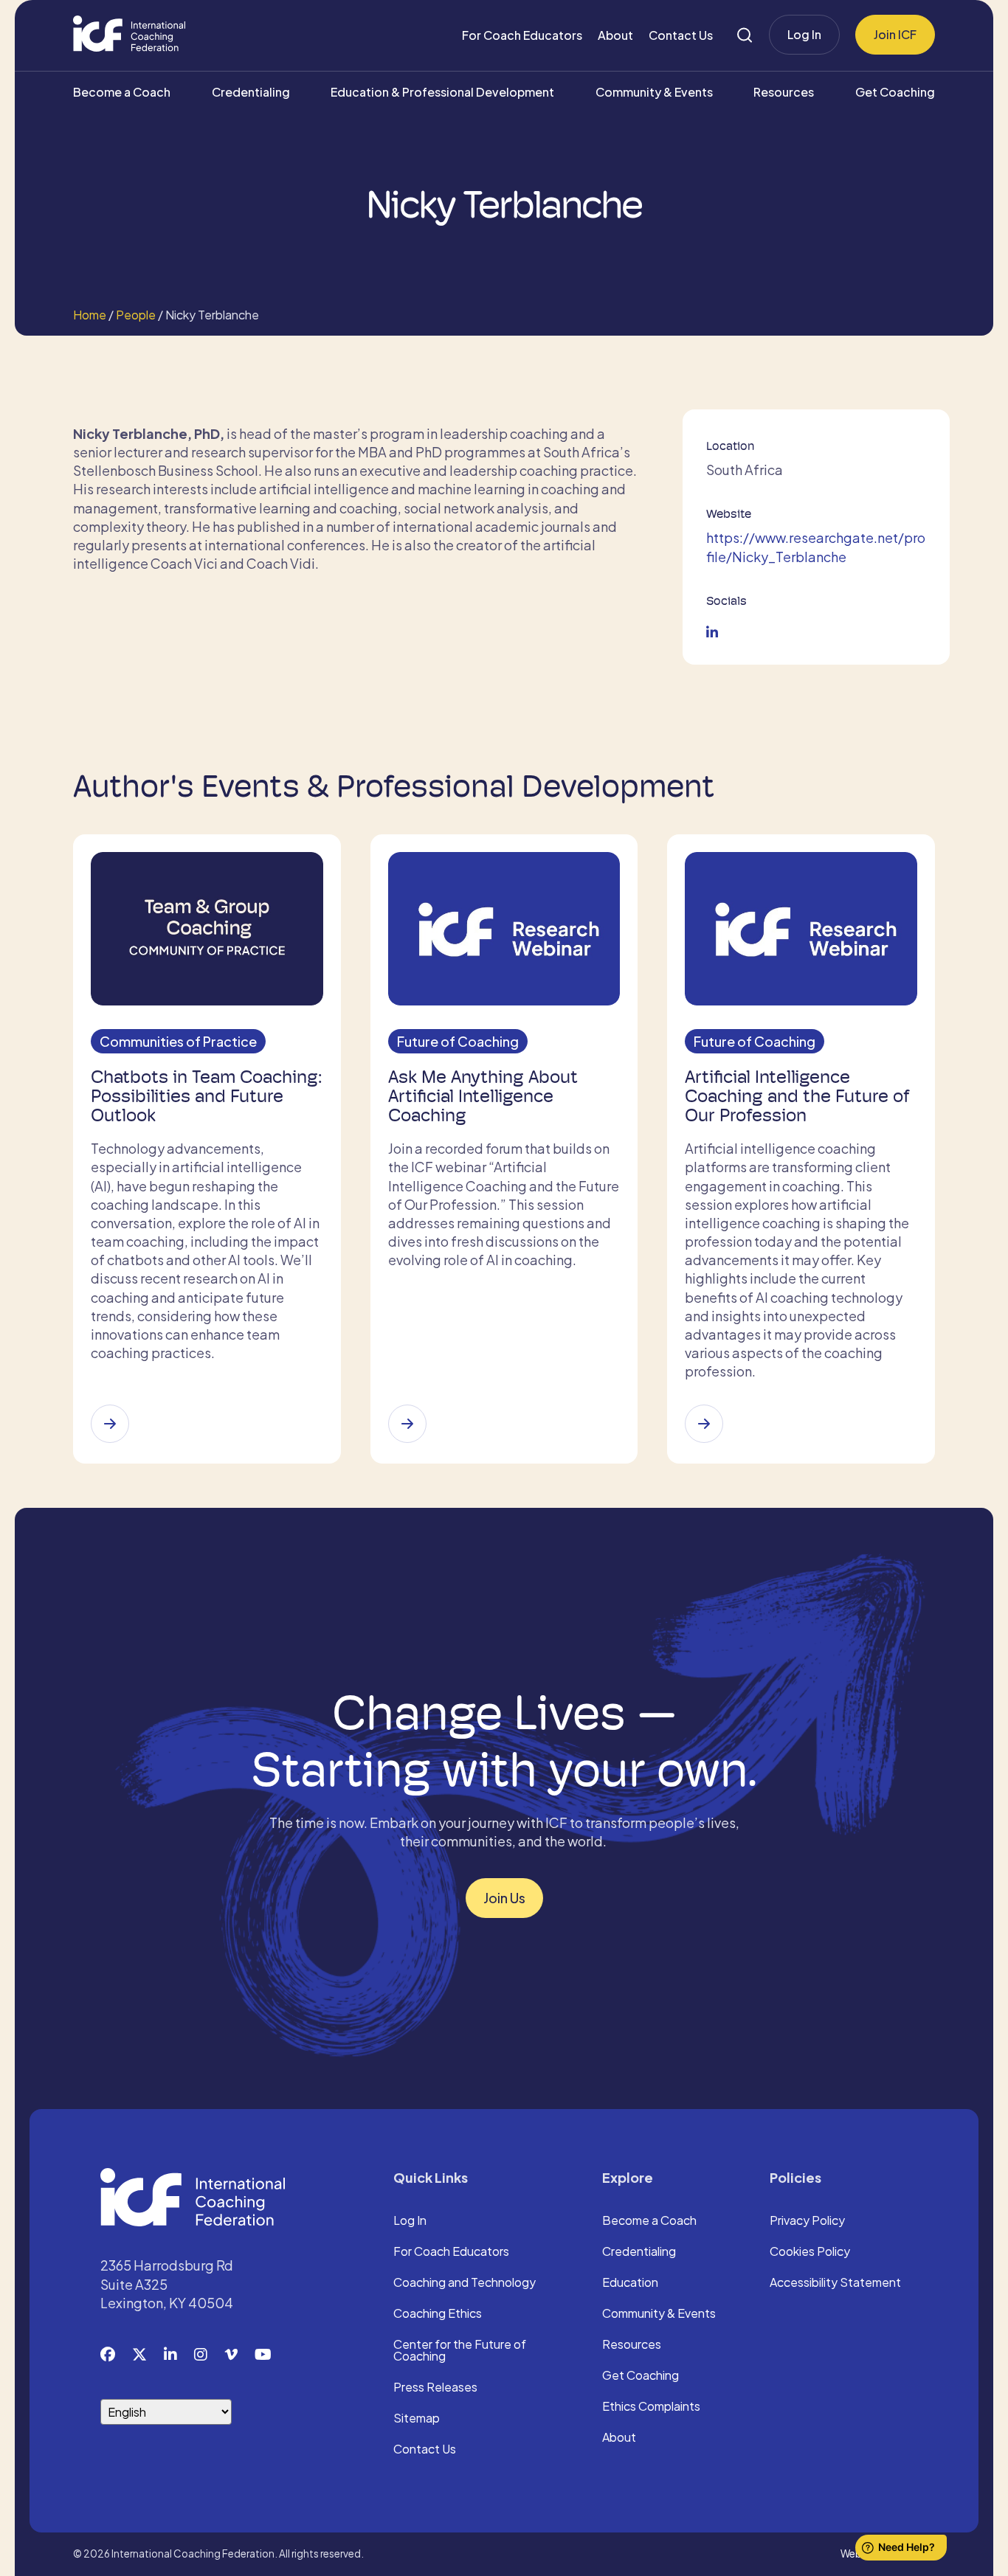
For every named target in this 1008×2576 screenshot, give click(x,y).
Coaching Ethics (438, 2314)
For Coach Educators (522, 35)
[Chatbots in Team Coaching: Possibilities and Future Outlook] (110, 1424)
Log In (804, 34)
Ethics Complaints (651, 2407)
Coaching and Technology (465, 2283)
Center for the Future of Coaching (460, 2351)
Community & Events (654, 92)
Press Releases (435, 2388)
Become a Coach (122, 92)
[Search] (745, 35)
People (136, 315)
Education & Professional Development (442, 92)
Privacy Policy (807, 2221)
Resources (784, 92)
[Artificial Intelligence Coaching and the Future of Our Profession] (704, 1424)
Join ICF (895, 34)
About (615, 35)
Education (630, 2283)
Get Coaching (895, 92)
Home (90, 315)
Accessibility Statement (835, 2283)
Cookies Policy (810, 2252)
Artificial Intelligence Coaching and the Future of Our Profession (797, 1096)
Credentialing (251, 92)
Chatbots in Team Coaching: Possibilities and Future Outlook (206, 1096)
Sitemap (417, 2419)
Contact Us (681, 35)
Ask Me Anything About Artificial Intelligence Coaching (483, 1096)
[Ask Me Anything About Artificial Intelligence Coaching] (407, 1424)
